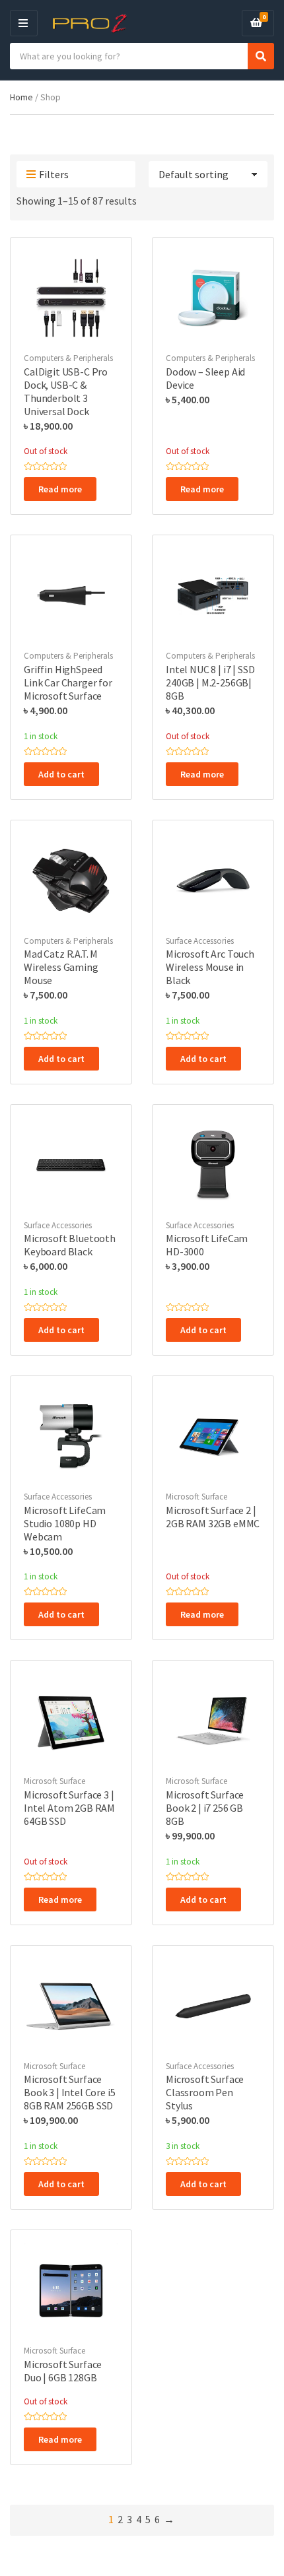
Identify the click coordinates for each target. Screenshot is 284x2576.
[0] (256, 23)
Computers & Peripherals (68, 358)
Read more (60, 489)
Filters (54, 174)
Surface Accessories (200, 941)
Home (21, 97)
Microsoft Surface (196, 1497)
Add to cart (61, 774)
